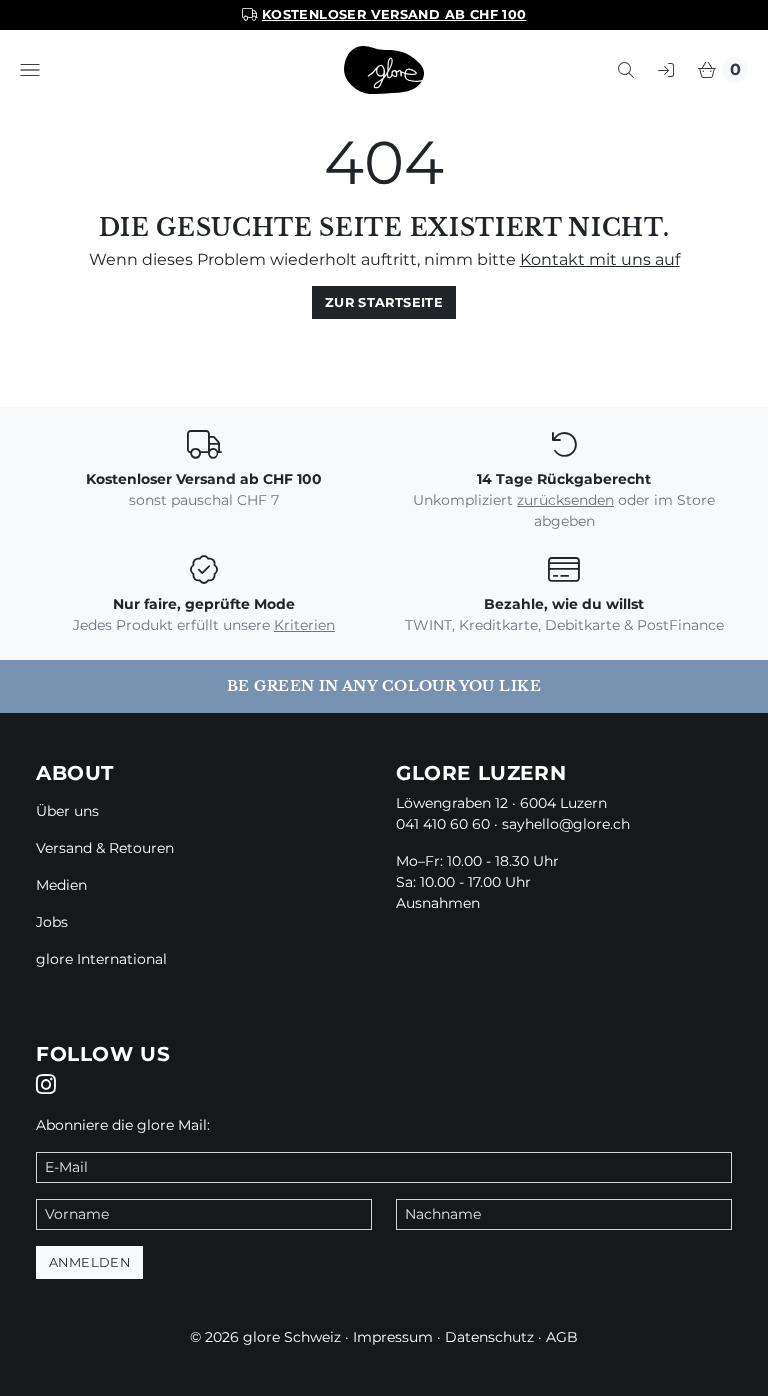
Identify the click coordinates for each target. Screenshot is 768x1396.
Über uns (67, 811)
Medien (61, 885)
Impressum (393, 1337)
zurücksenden (565, 500)
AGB (562, 1337)
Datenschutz (489, 1337)
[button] (30, 70)
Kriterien (304, 625)
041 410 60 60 (443, 824)
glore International (101, 959)
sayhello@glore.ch (566, 824)
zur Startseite (384, 302)
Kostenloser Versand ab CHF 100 (394, 14)
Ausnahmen (438, 903)
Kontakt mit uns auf (600, 259)
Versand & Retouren (105, 848)
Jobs (52, 922)
